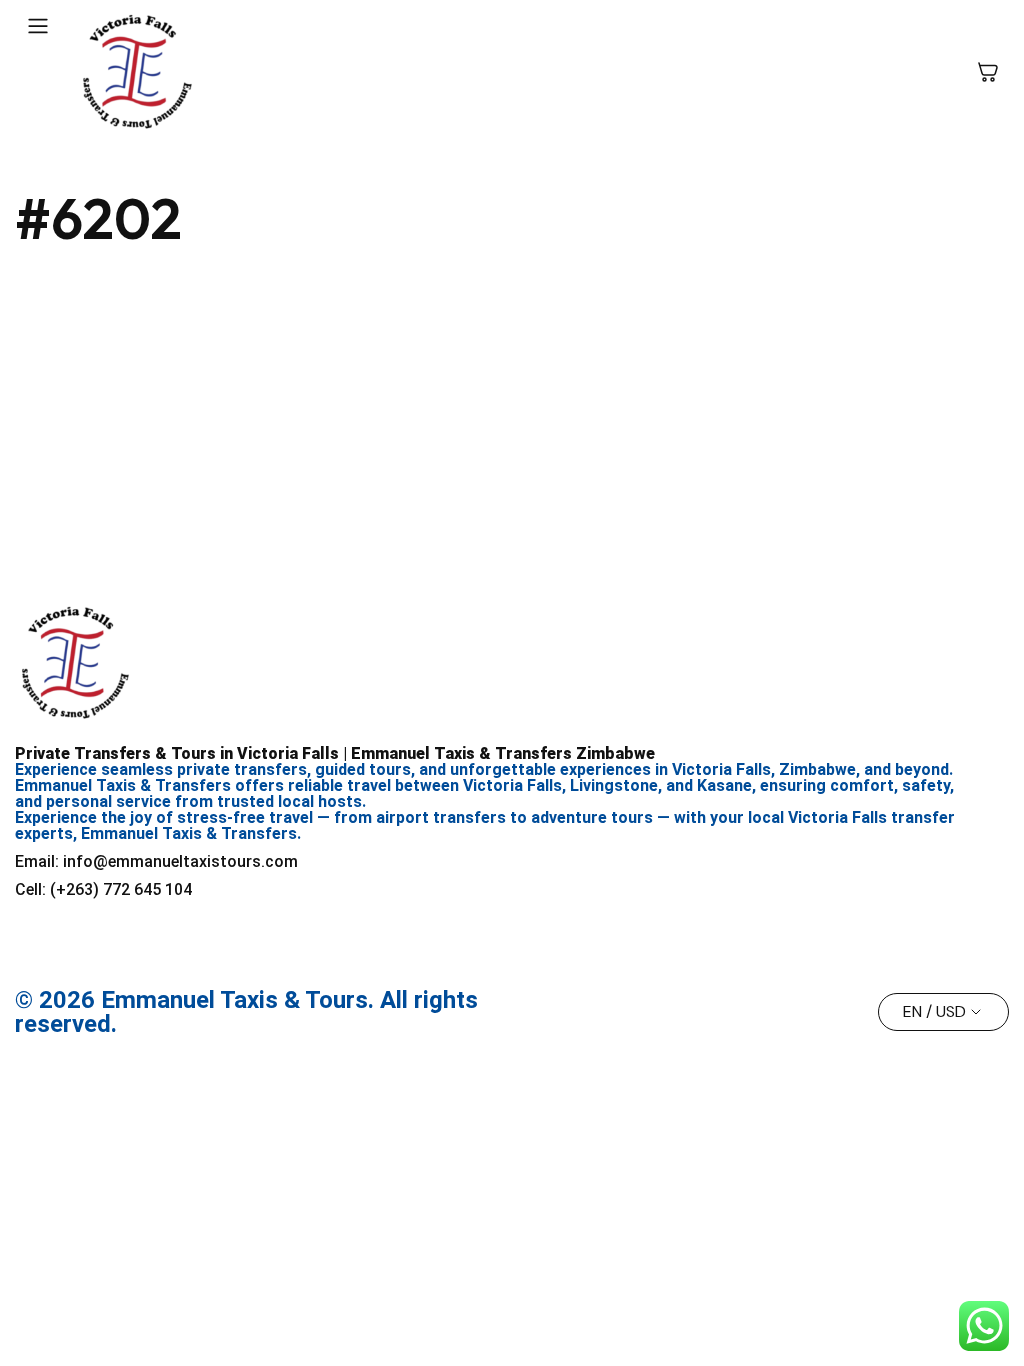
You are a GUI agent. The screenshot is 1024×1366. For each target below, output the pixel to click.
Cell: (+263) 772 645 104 (103, 889)
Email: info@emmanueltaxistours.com (156, 861)
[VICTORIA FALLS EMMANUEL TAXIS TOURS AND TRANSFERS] (137, 72)
